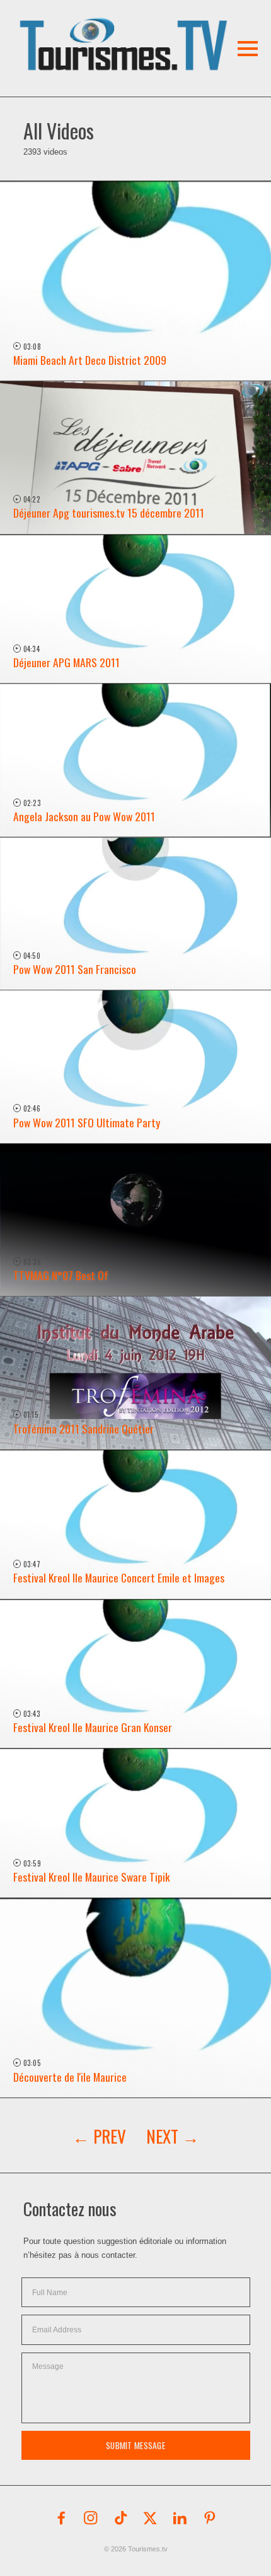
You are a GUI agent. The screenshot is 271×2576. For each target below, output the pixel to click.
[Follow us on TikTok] (121, 2518)
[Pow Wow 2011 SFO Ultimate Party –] (135, 1067)
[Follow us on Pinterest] (210, 2518)
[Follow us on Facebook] (61, 2518)
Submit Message (135, 2445)
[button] (111, 28)
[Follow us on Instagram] (91, 2518)
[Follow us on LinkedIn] (180, 2518)
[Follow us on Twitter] (151, 2518)
